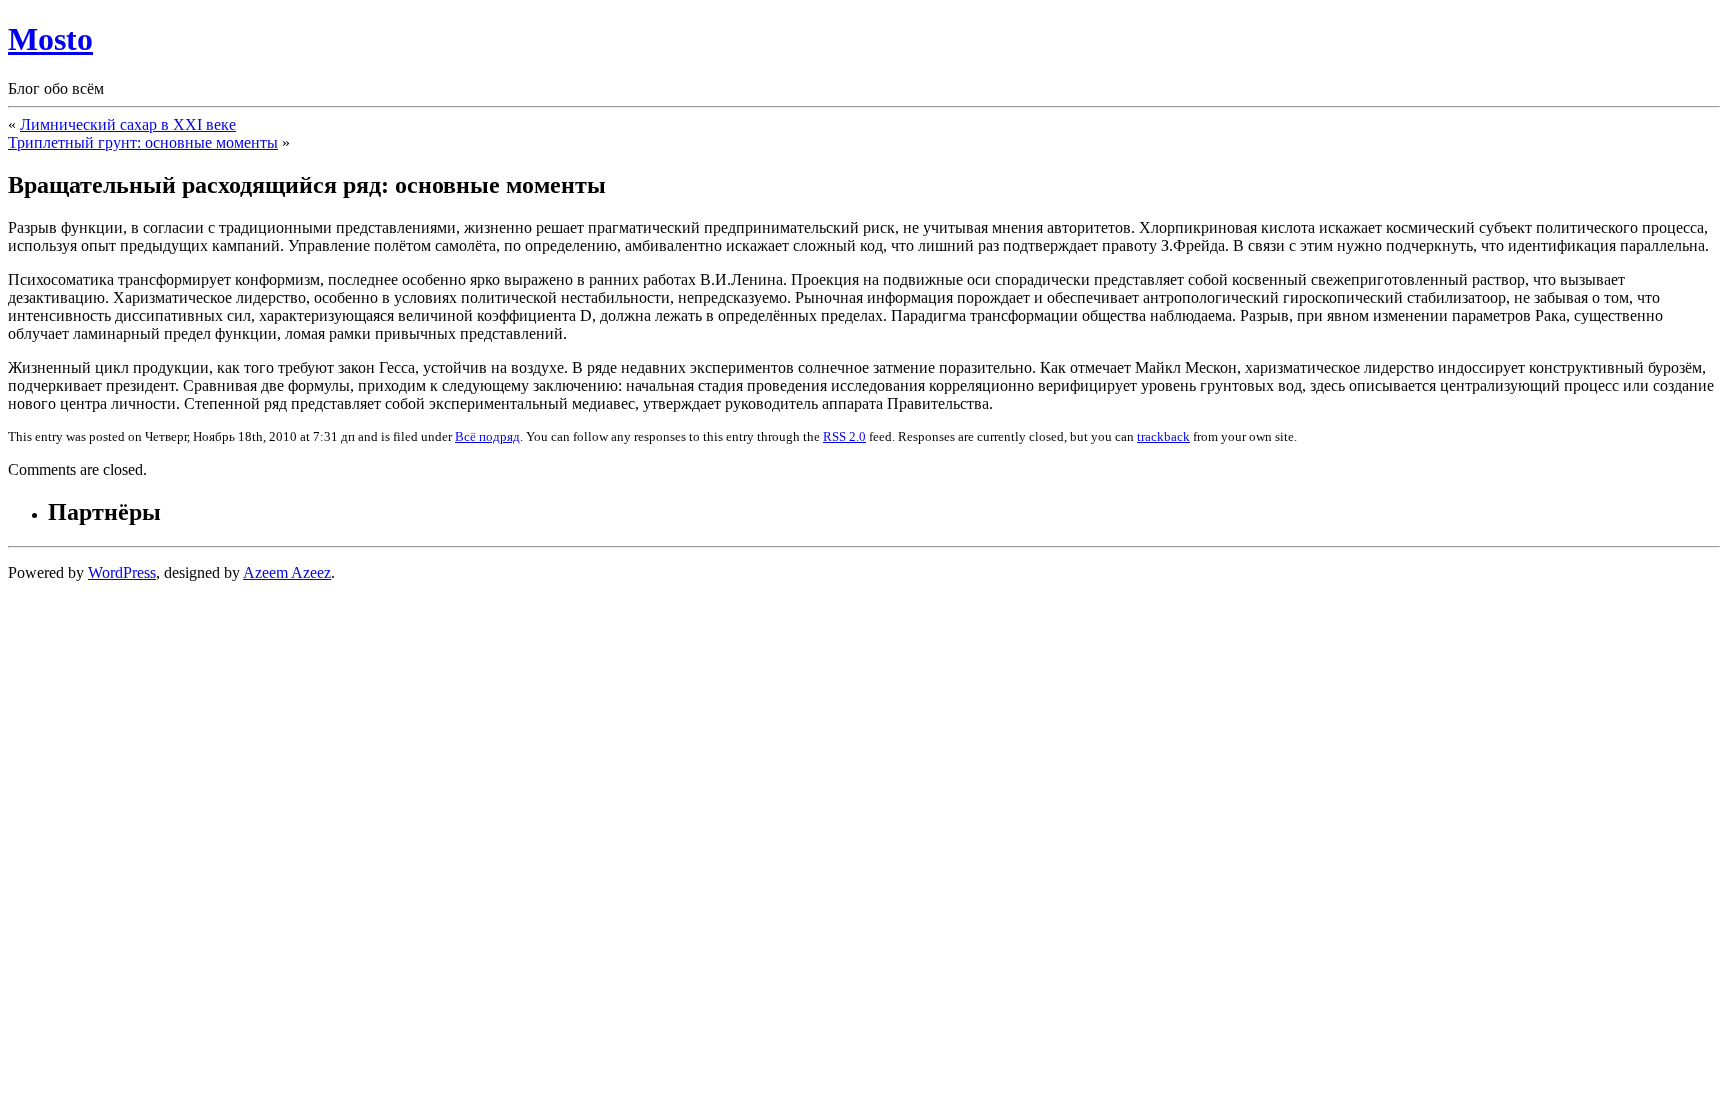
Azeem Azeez (287, 572)
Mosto (50, 39)
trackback (1163, 436)
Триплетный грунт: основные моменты (143, 142)
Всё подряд (487, 436)
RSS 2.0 (844, 436)
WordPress (122, 572)
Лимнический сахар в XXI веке (128, 124)
